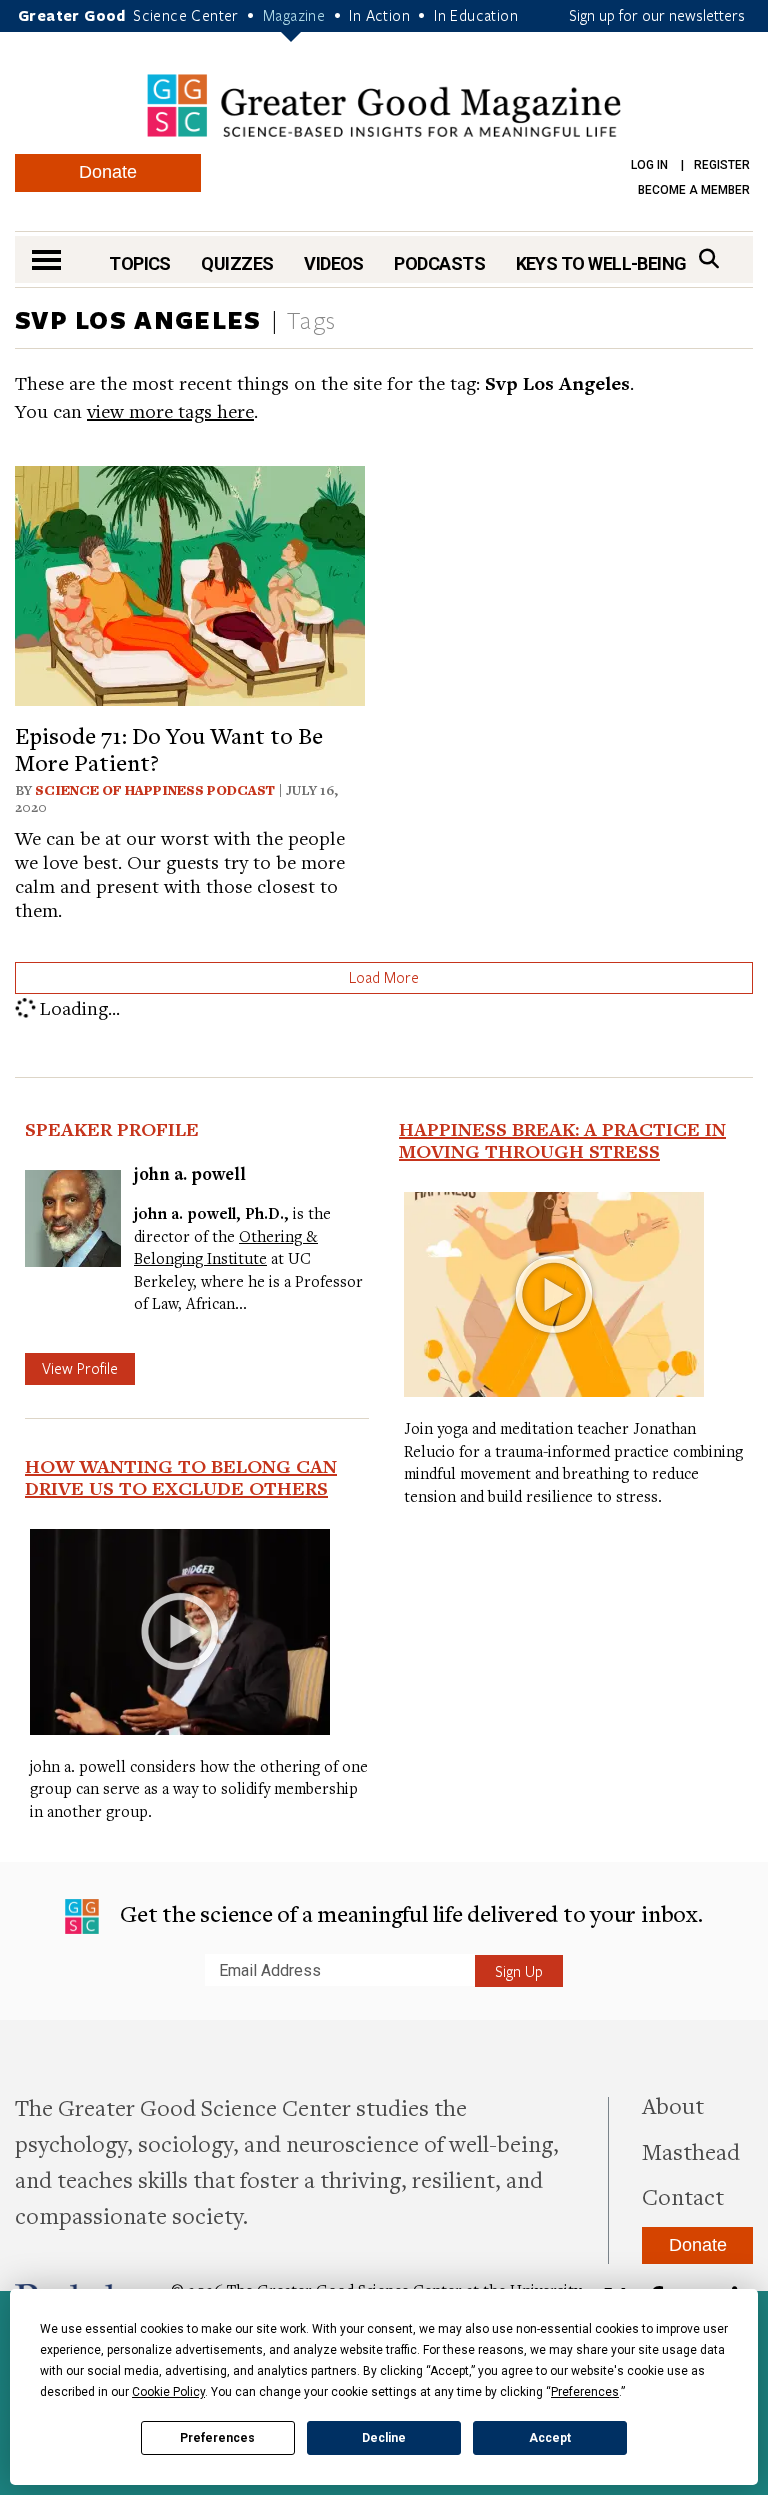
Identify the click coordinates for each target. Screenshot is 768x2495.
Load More (384, 977)
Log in (649, 165)
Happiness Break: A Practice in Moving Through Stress (562, 1140)
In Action (379, 15)
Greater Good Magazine (384, 105)
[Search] (709, 258)
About (673, 2105)
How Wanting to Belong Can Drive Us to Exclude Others (181, 1477)
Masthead (691, 2151)
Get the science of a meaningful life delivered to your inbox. (408, 1913)
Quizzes (237, 263)
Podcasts (439, 263)
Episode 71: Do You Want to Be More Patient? (169, 748)
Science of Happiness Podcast (155, 790)
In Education (476, 15)
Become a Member (694, 190)
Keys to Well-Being (601, 263)
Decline (384, 2438)
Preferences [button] (585, 2392)
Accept (550, 2438)
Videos (334, 263)
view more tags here (170, 410)
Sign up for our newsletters (657, 15)
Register (722, 165)
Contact (683, 2196)
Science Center (186, 15)
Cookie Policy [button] (168, 2392)
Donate (108, 172)
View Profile (80, 1368)
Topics (140, 263)
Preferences (217, 2438)
